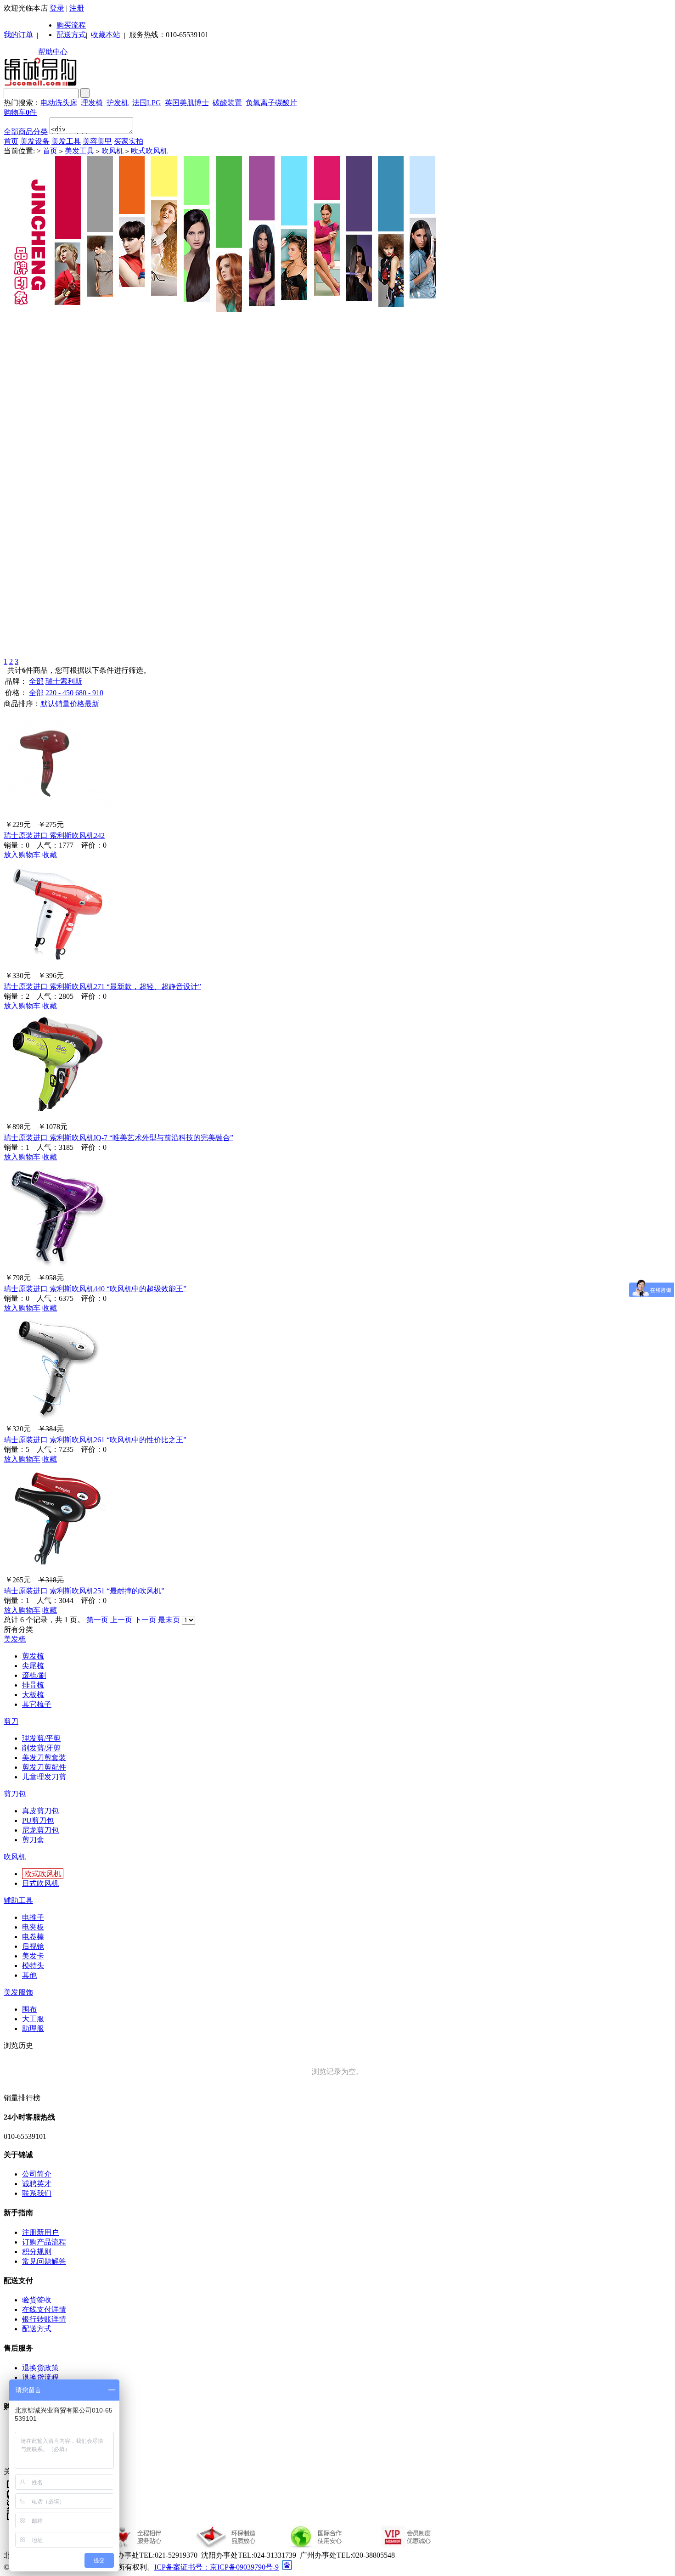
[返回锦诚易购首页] (40, 84)
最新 (92, 704)
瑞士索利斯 (64, 681)
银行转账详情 (44, 2319)
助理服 (33, 2028)
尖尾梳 (33, 1666)
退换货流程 (40, 2377)
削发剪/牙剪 (41, 1748)
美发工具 (66, 141)
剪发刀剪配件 (44, 1767)
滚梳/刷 (34, 1675)
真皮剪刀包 (40, 1811)
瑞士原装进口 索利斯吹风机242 (54, 835)
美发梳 (15, 1639)
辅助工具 (18, 1900)
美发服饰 (18, 1992)
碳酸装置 (227, 103)
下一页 (145, 1620)
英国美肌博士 (187, 103)
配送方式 (71, 35)
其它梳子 (37, 1704)
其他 (29, 1975)
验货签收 (37, 2300)
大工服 (33, 2019)
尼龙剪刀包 (40, 1830)
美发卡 (33, 1956)
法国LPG (147, 103)
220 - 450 (59, 693)
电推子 (33, 1917)
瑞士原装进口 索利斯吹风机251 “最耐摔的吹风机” (84, 1591)
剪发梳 (33, 1656)
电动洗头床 (59, 103)
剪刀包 (15, 1794)
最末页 (169, 1620)
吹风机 (112, 151)
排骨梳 (33, 1685)
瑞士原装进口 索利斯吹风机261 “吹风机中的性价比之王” (95, 1440)
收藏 (50, 855)
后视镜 (33, 1946)
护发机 (118, 103)
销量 (62, 704)
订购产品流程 (44, 2242)
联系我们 (37, 2193)
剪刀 (11, 1721)
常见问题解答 (44, 2261)
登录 (57, 8)
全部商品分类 (26, 132)
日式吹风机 (40, 1883)
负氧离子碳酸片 (271, 103)
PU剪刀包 (38, 1820)
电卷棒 (33, 1937)
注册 (77, 8)
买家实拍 (129, 141)
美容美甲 (97, 141)
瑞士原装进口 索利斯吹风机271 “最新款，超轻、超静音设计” (102, 987)
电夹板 (33, 1927)
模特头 (33, 1966)
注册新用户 (40, 2232)
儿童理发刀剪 (44, 1777)
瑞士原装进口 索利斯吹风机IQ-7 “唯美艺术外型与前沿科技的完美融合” (118, 1138)
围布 (29, 2009)
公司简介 (37, 2174)
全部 (36, 681)
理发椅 (92, 103)
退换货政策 (40, 2368)
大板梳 (33, 1695)
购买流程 (71, 25)
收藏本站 (106, 35)
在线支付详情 (44, 2309)
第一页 (97, 1620)
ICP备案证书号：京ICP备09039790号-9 (217, 2567)
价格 (77, 704)
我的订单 (18, 35)
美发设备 (35, 141)
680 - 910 (89, 693)
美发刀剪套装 (44, 1758)
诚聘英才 (37, 2184)
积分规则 (37, 2252)
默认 (48, 704)
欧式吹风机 (149, 151)
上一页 (121, 1620)
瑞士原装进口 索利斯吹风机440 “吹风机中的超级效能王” (95, 1289)
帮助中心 (53, 52)
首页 (11, 141)
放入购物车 (22, 855)
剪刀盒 (33, 1840)
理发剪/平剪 (41, 1738)
